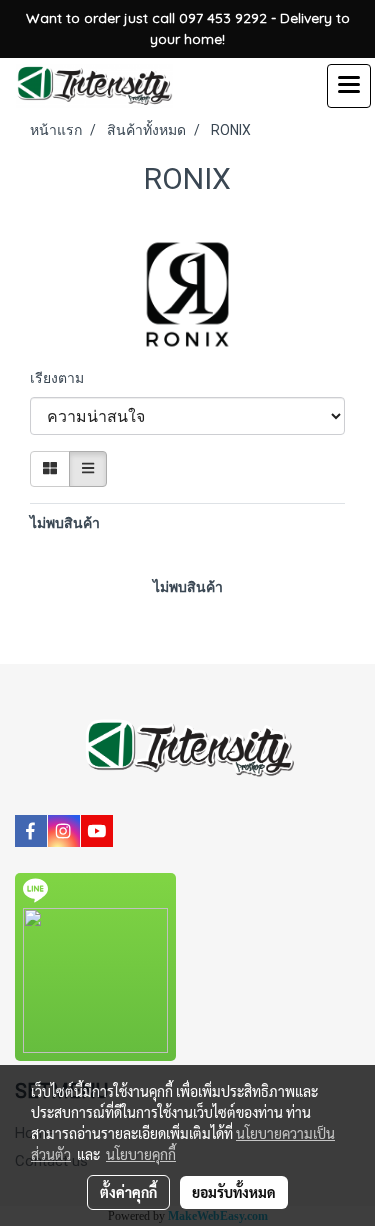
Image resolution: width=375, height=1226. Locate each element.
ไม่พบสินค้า (65, 523)
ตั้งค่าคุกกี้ (128, 1192)
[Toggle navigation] (349, 86)
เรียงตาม (61, 378)
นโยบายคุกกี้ (141, 1154)
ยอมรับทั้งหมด (234, 1192)
